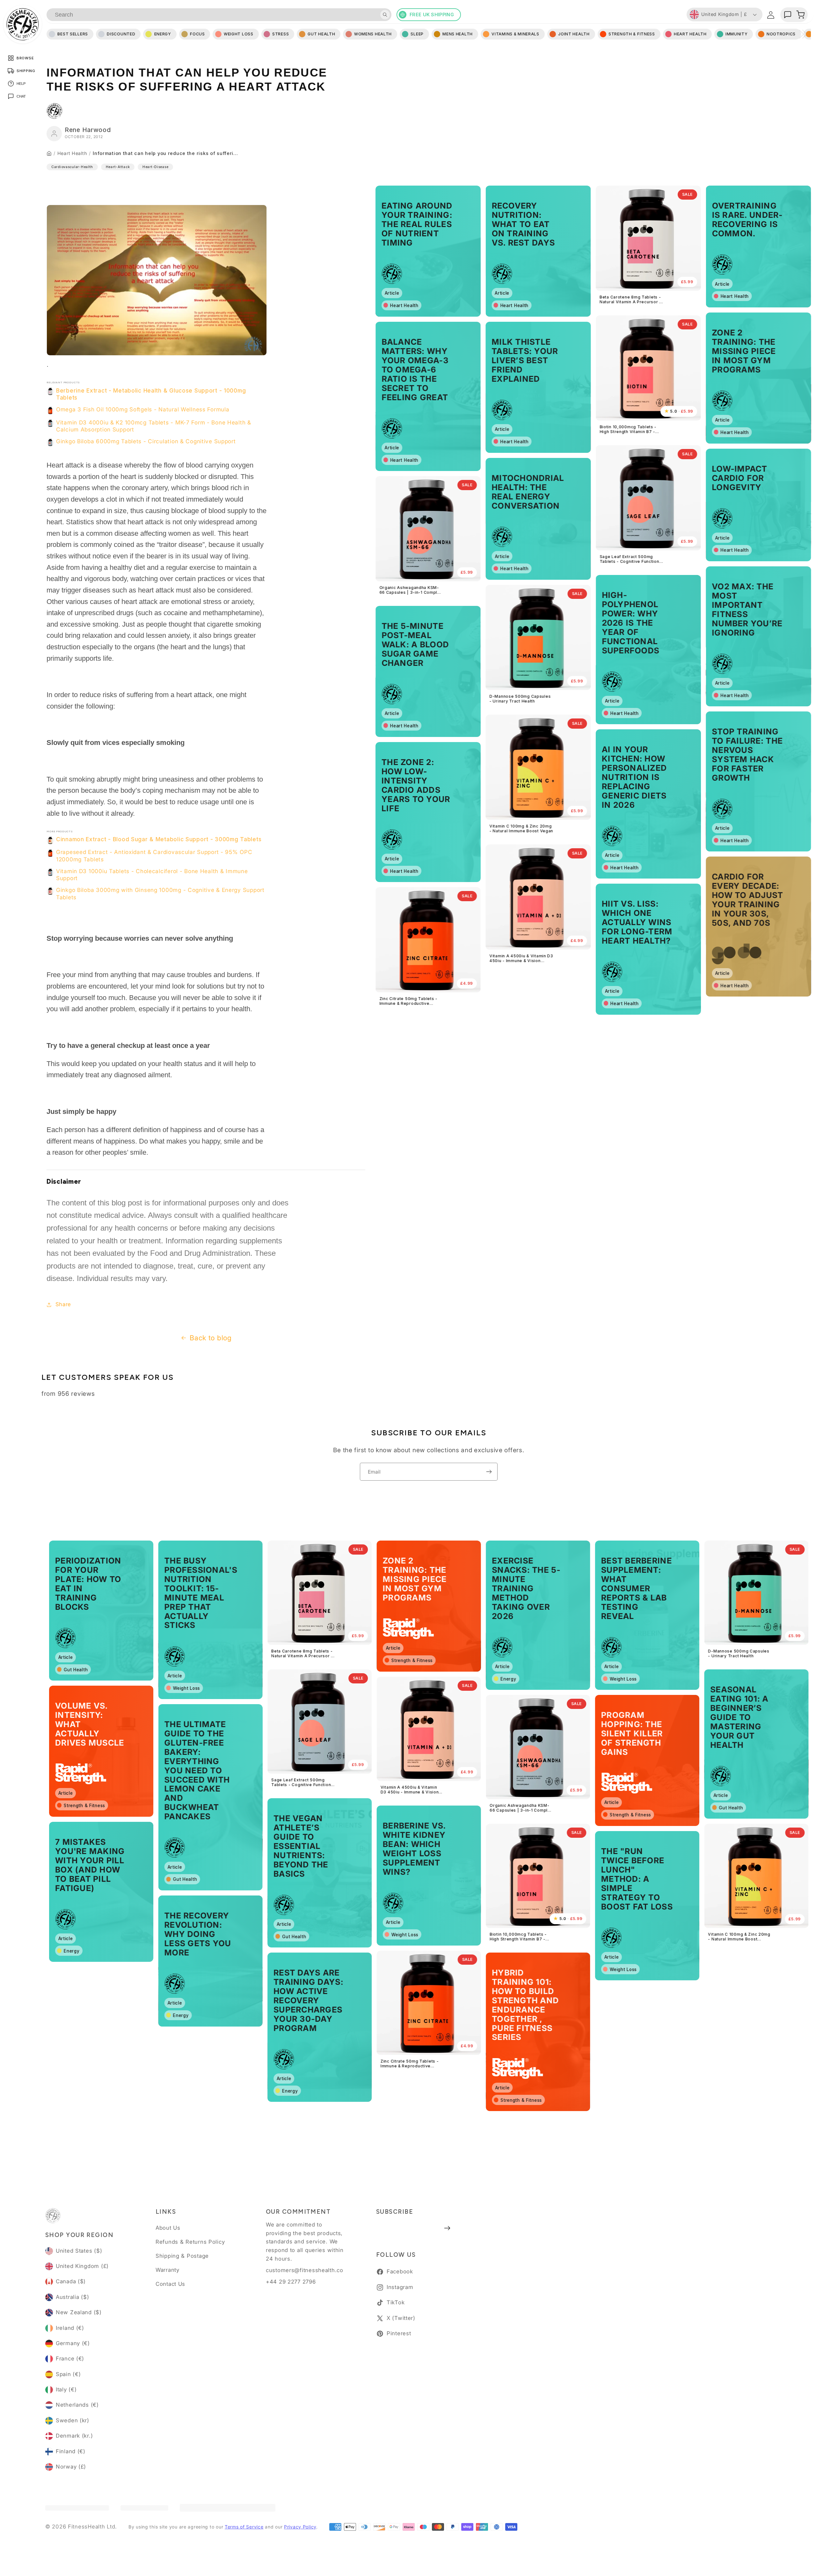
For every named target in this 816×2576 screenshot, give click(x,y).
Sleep (417, 34)
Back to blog (211, 1338)
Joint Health (574, 34)
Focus (197, 34)
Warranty (168, 2270)
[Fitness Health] (23, 24)
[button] (800, 15)
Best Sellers (73, 34)
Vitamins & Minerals (515, 34)
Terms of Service (244, 2527)
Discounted (121, 34)
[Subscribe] (489, 1472)
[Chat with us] (788, 15)
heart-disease (155, 167)
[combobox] (219, 15)
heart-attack (118, 167)
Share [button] (63, 1304)
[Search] (385, 15)
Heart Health (72, 153)
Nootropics (781, 34)
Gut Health (321, 34)
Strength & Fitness (632, 34)
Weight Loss (239, 34)
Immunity (737, 34)
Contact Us (170, 2284)
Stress (280, 34)
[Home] (49, 153)
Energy (163, 34)
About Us (168, 2228)
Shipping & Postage (182, 2256)
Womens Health (373, 34)
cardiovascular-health (72, 167)
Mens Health (458, 34)
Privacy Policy (300, 2527)
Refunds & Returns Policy (190, 2242)
